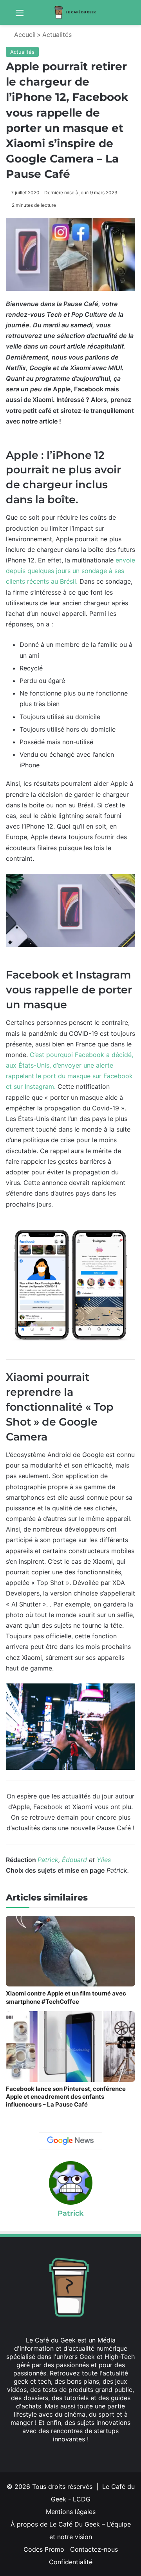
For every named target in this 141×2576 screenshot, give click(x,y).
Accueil (24, 35)
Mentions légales (71, 2512)
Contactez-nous (94, 2549)
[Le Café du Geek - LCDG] (76, 12)
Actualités (57, 35)
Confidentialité (71, 2562)
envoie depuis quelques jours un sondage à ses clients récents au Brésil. (70, 571)
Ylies (104, 1860)
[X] (61, 2454)
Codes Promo (44, 2549)
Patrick (48, 1860)
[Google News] (70, 2141)
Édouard (74, 1860)
